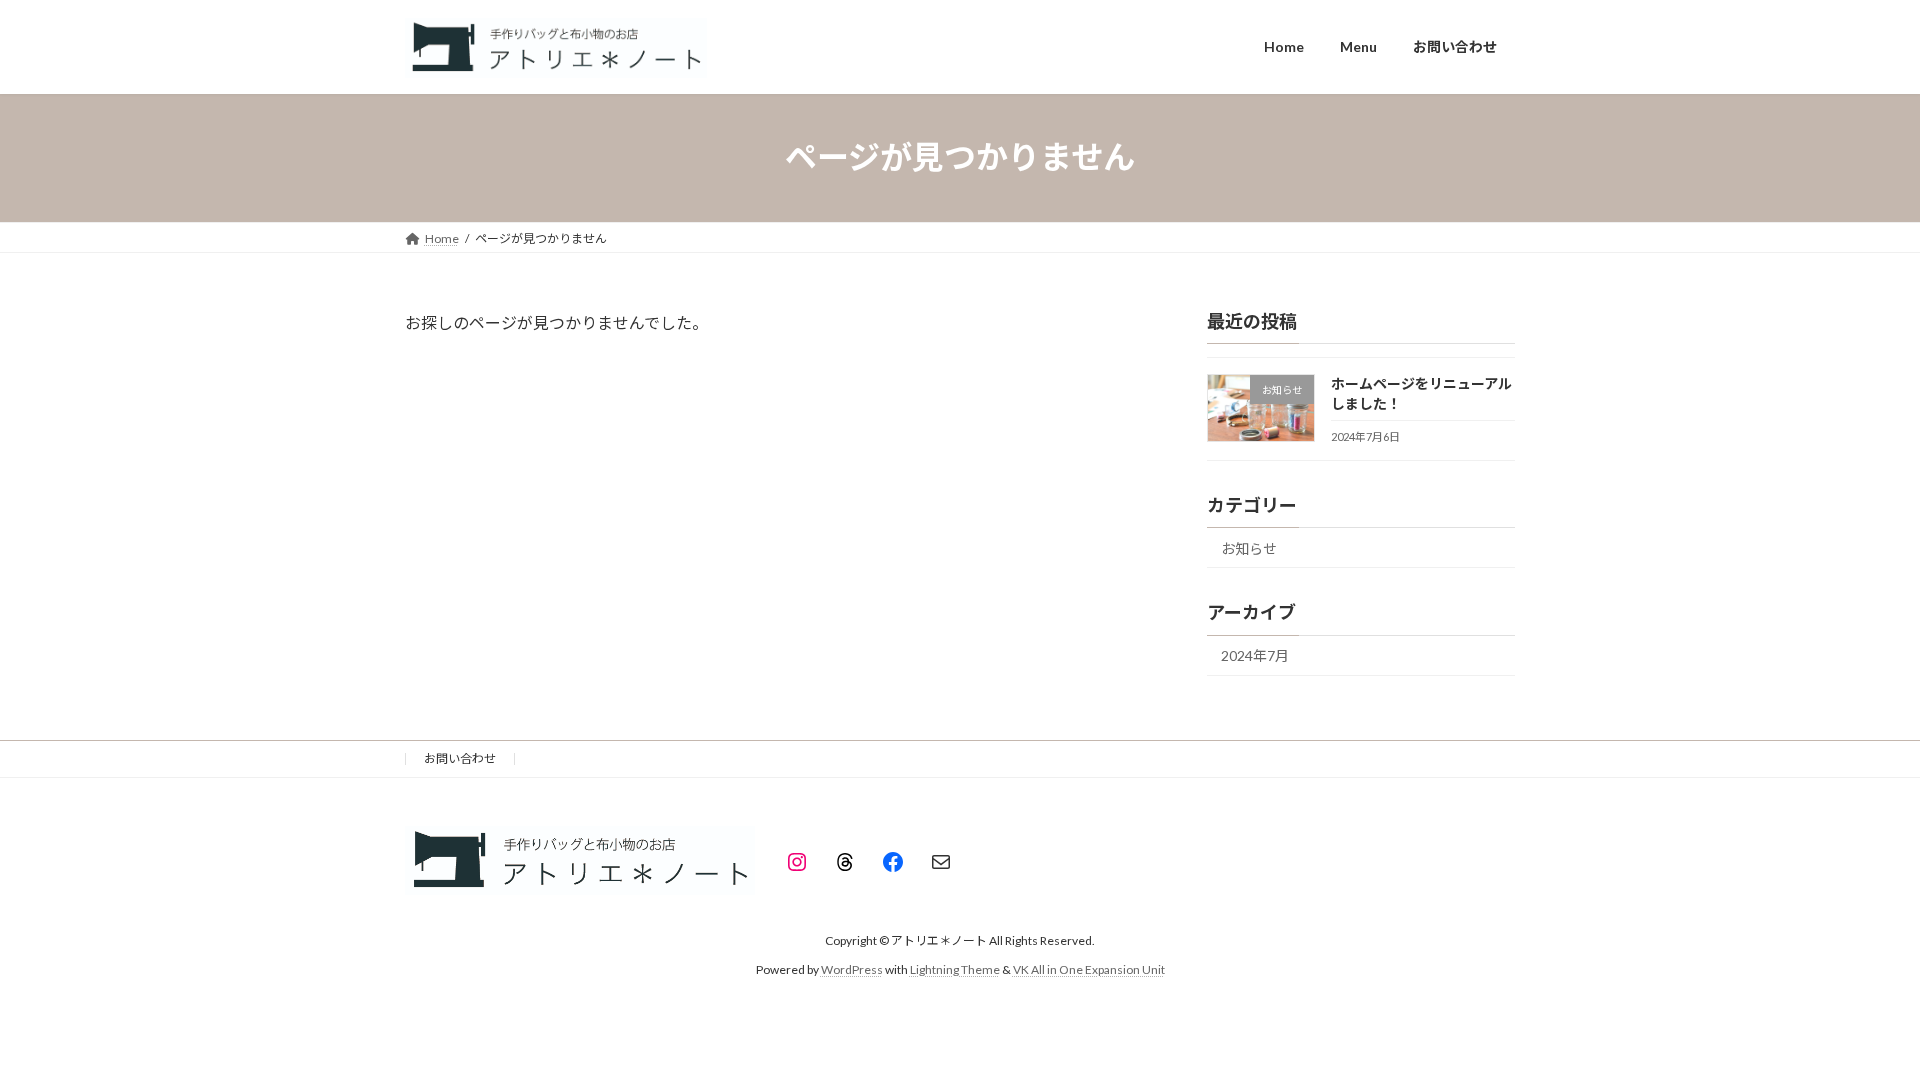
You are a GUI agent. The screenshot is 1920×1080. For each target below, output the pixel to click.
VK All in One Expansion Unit (1089, 969)
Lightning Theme (955, 969)
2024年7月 (1255, 655)
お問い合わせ (460, 758)
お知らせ (1249, 547)
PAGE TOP (1858, 1029)
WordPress (852, 969)
